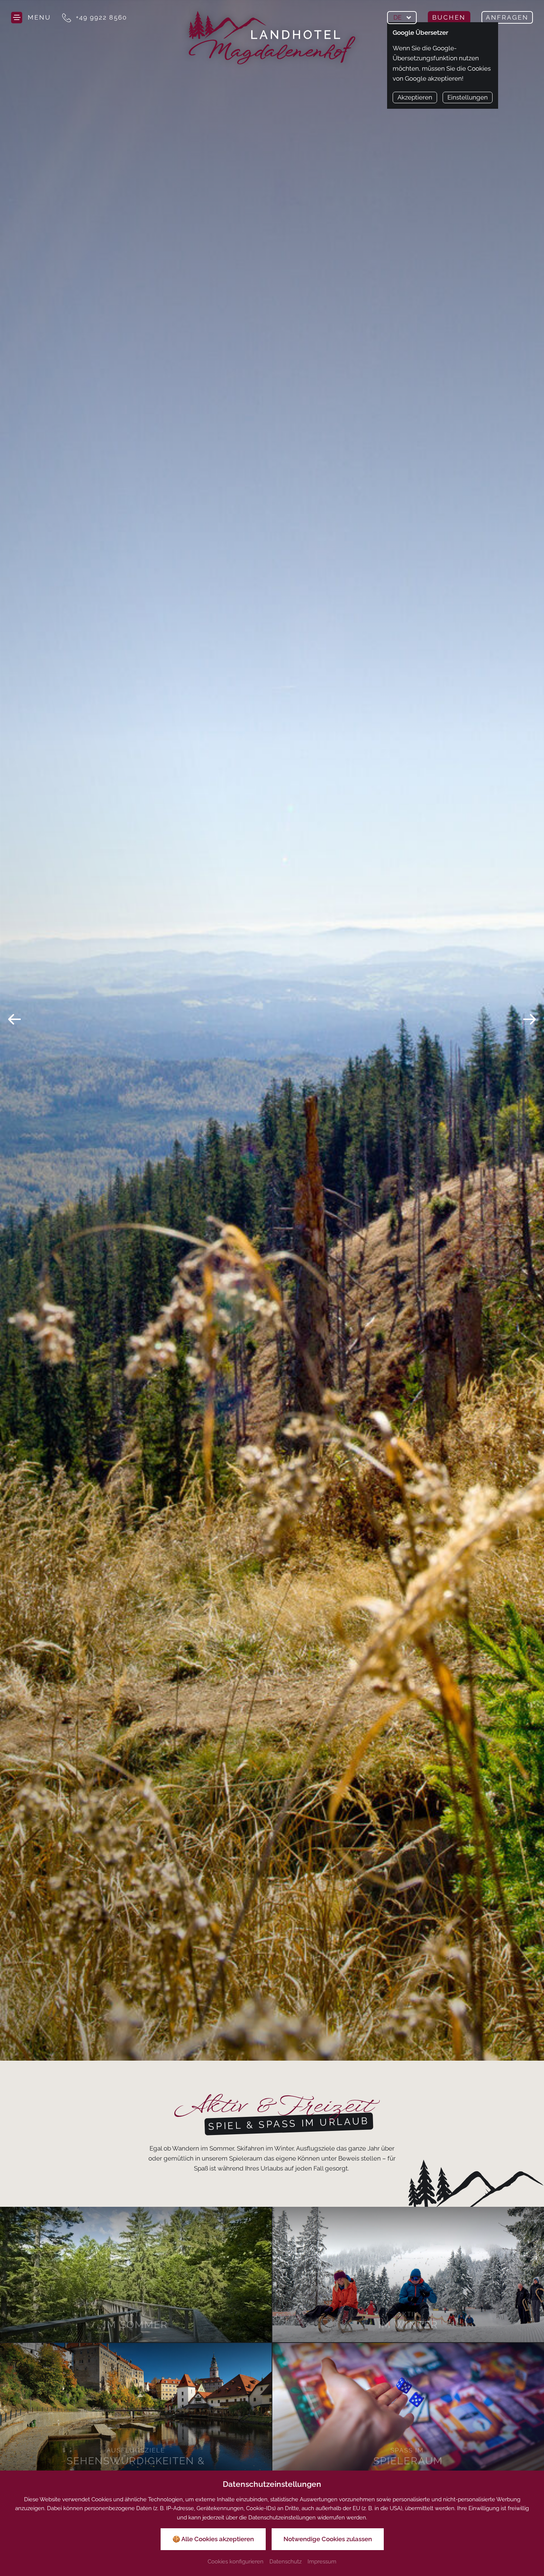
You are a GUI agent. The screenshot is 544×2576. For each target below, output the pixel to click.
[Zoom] (272, 1030)
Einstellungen (468, 97)
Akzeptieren (415, 97)
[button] (14, 1019)
